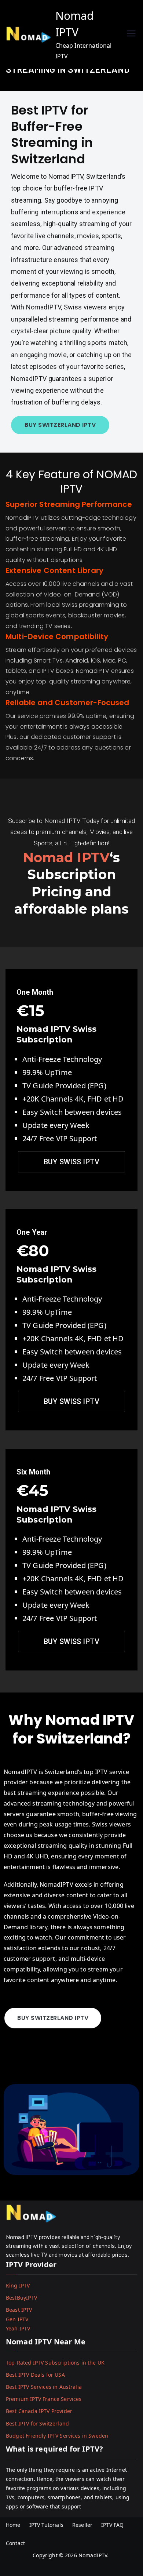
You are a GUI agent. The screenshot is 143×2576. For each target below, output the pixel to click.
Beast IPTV (19, 2310)
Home (13, 2525)
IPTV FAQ (112, 2525)
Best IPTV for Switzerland (37, 2423)
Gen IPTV (17, 2319)
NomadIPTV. (94, 2555)
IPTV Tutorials (46, 2525)
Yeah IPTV (18, 2328)
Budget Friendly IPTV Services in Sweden (57, 2436)
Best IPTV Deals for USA (35, 2375)
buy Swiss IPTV (71, 1641)
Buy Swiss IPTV (71, 1162)
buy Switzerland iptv (60, 425)
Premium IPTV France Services (44, 2399)
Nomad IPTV (67, 857)
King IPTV (18, 2285)
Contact (15, 2543)
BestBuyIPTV (21, 2298)
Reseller (82, 2525)
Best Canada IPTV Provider (39, 2411)
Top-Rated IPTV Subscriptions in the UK (55, 2363)
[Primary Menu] (131, 34)
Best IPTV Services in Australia (44, 2387)
